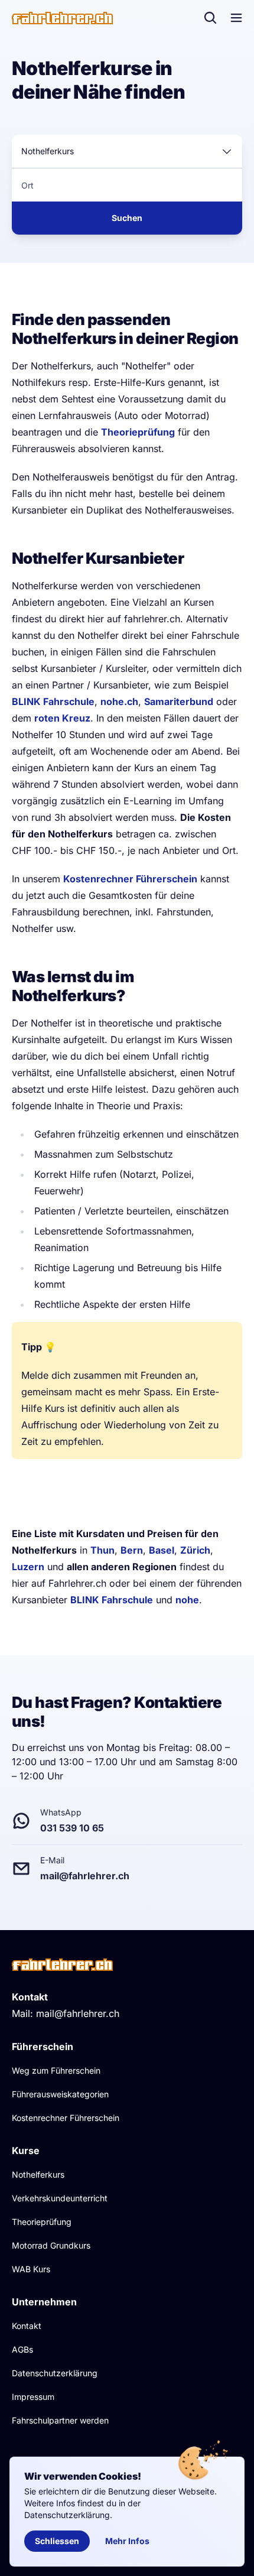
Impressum (33, 2397)
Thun (102, 1550)
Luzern (28, 1567)
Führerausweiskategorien (60, 2094)
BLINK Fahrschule (53, 701)
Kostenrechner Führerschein (130, 879)
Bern (132, 1550)
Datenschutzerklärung (55, 2373)
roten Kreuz (62, 718)
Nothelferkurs (38, 2174)
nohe (187, 1600)
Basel (162, 1550)
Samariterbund (179, 701)
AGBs (22, 2349)
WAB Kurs (31, 2269)
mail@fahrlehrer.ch (78, 2013)
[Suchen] (210, 18)
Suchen (127, 218)
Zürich (195, 1550)
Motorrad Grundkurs (51, 2245)
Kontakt (27, 2326)
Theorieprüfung (138, 432)
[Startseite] (62, 18)
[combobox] (127, 151)
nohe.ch (119, 701)
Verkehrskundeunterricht (60, 2198)
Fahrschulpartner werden (60, 2420)
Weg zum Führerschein (56, 2070)
